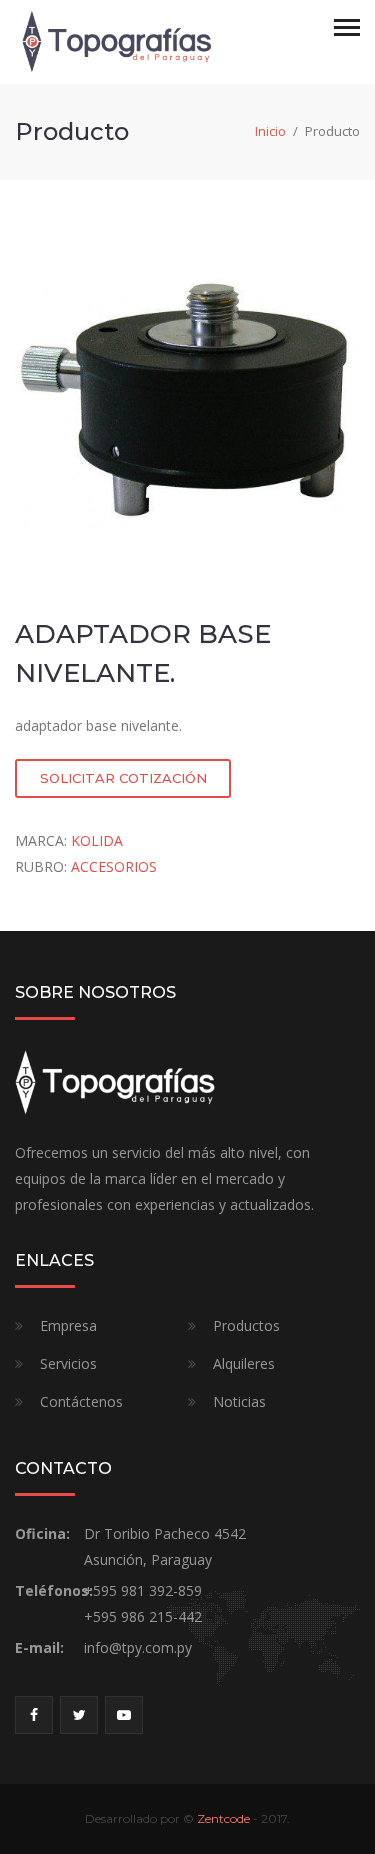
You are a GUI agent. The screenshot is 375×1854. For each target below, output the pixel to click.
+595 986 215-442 (143, 1616)
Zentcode (223, 1818)
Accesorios (114, 866)
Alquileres (244, 1363)
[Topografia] (115, 40)
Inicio (270, 131)
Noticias (239, 1401)
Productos (246, 1325)
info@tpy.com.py (138, 1647)
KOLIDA (97, 840)
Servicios (68, 1363)
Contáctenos (81, 1401)
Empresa (68, 1325)
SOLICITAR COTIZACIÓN (123, 778)
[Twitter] (79, 1715)
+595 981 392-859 (143, 1590)
